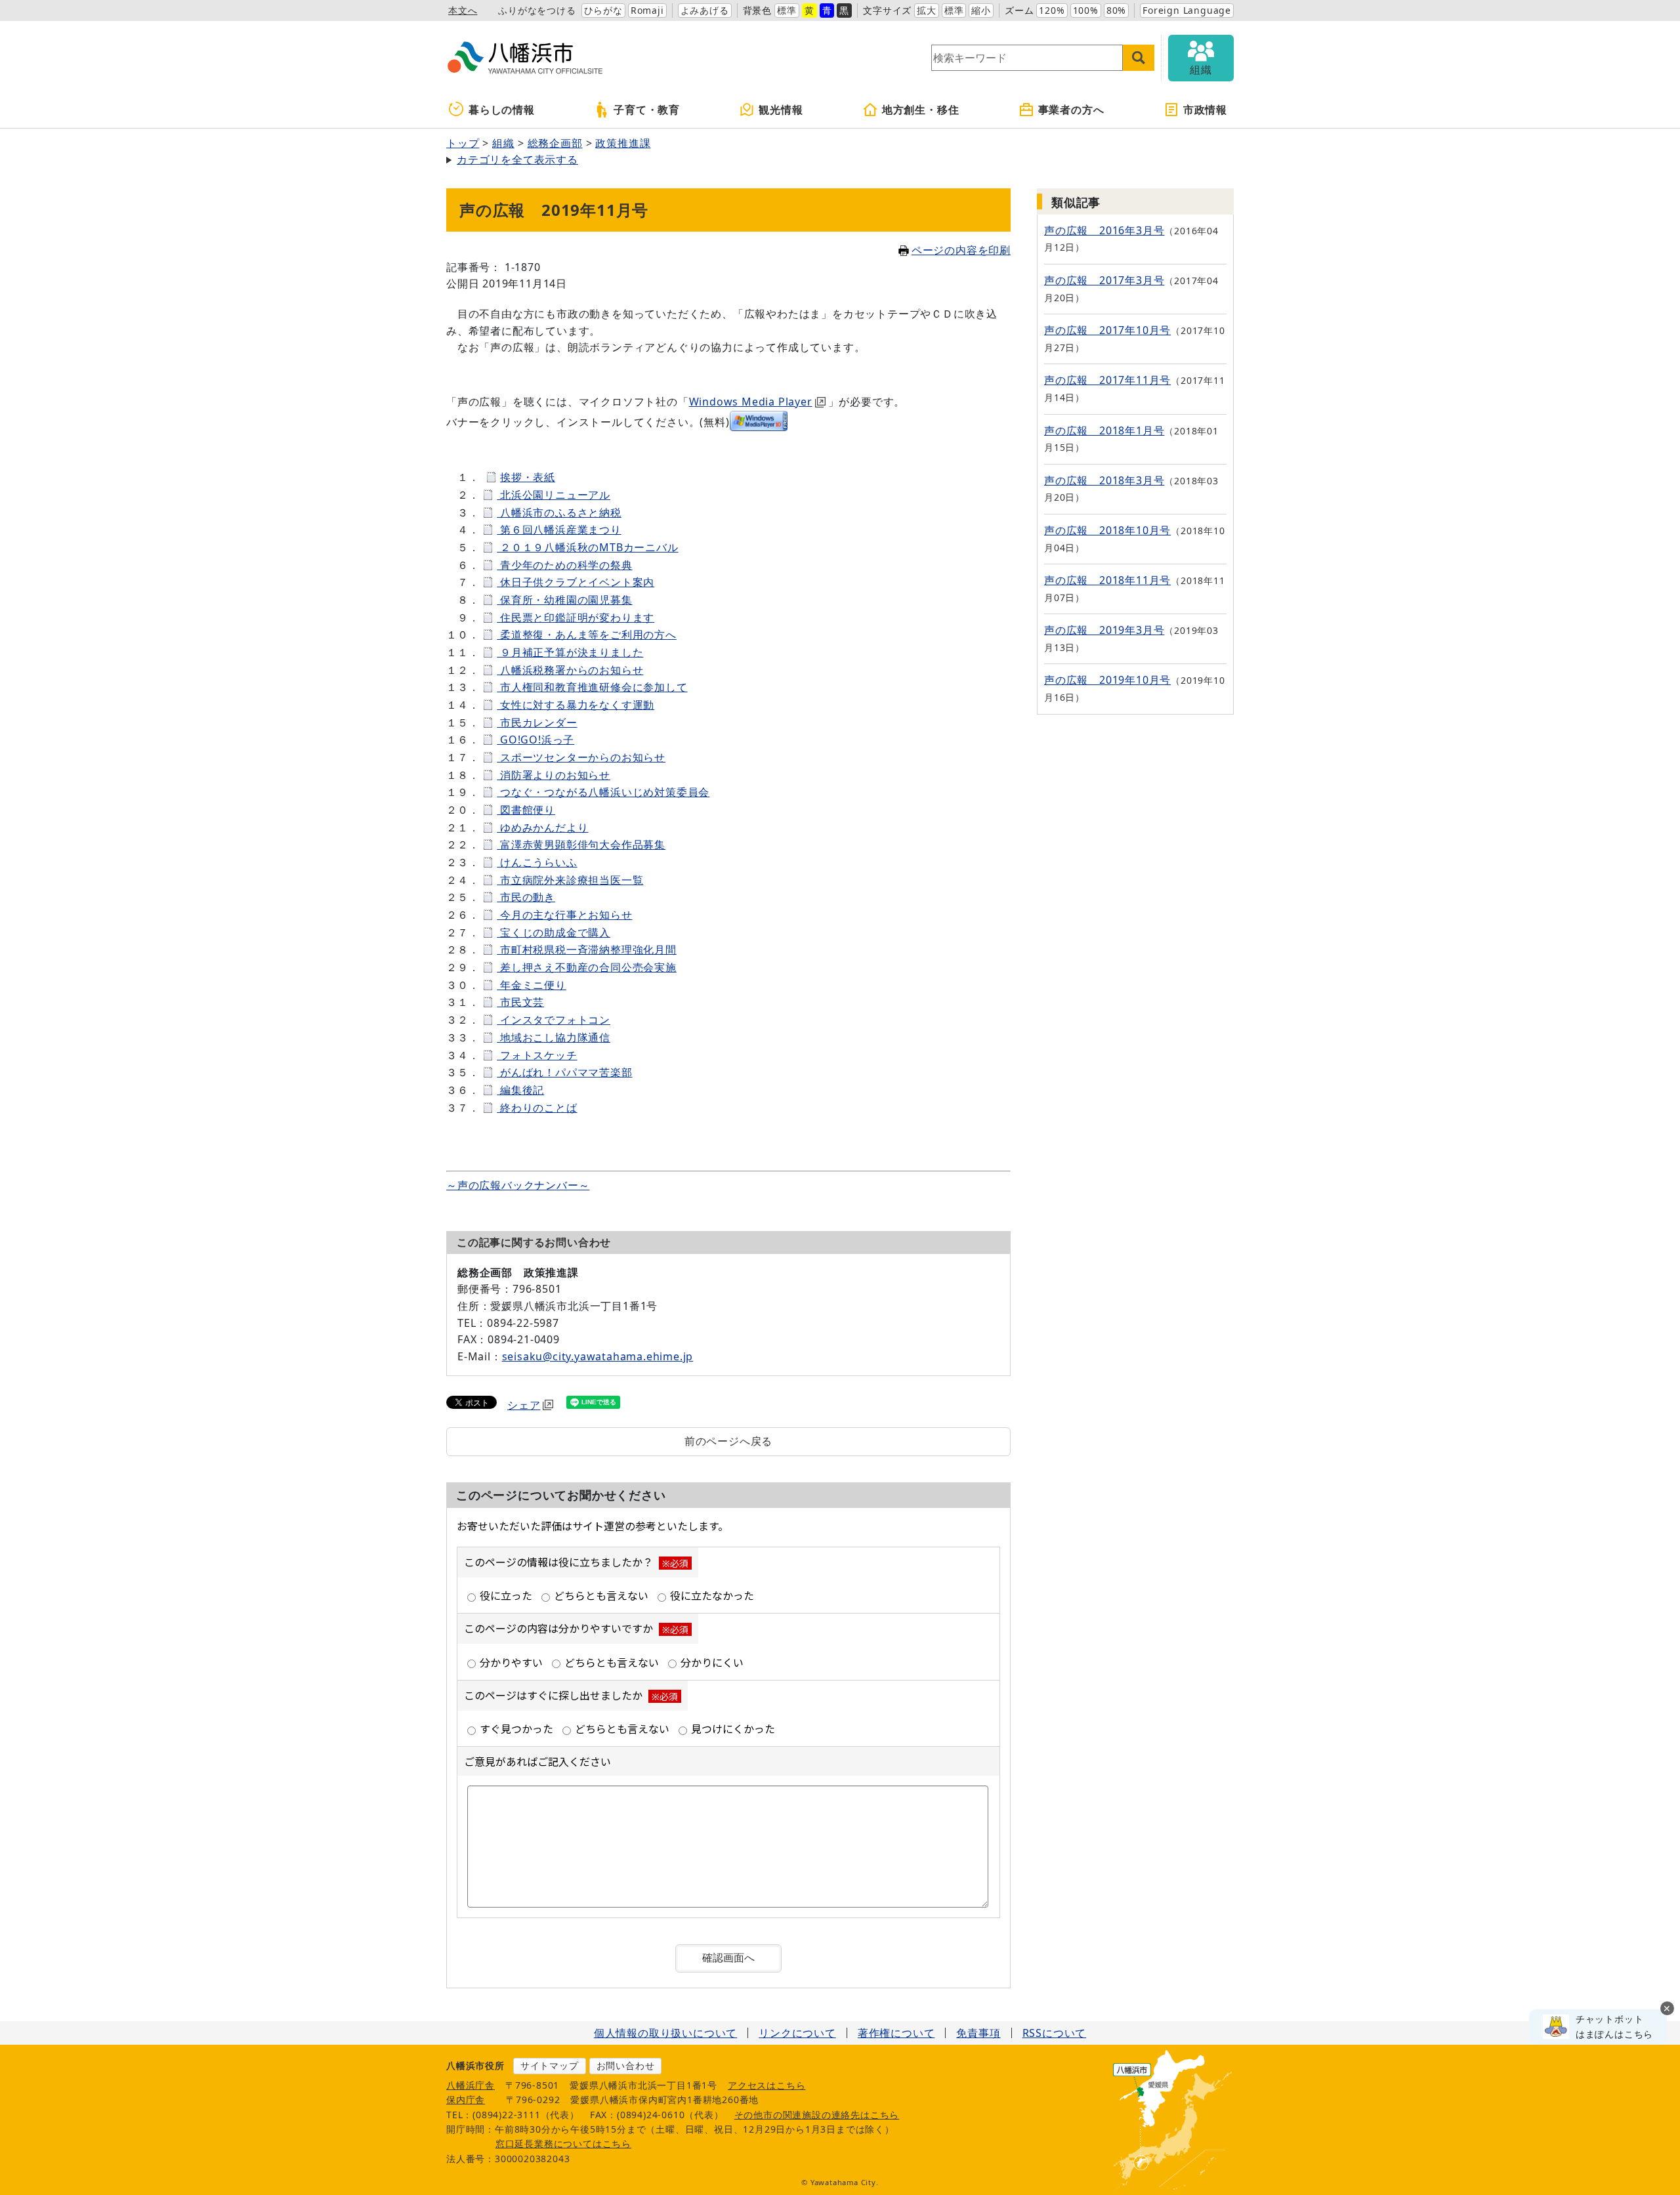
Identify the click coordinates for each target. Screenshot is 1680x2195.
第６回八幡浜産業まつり (559, 530)
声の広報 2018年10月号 (1107, 530)
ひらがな (603, 10)
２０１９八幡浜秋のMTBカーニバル (587, 547)
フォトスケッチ (537, 1055)
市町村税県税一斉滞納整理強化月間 (587, 950)
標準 (787, 10)
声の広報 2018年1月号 (1104, 430)
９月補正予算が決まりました (570, 652)
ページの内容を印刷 (961, 250)
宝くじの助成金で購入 (554, 932)
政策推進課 (623, 143)
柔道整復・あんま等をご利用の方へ (587, 635)
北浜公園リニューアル (554, 495)
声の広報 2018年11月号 (1107, 580)
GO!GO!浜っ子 (535, 740)
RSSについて (1055, 2033)
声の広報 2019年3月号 (1104, 630)
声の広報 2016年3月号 (1104, 230)
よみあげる (705, 10)
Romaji (647, 10)
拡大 (927, 10)
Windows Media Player (751, 402)
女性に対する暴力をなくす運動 (576, 705)
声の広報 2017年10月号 (1107, 330)
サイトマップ (550, 2065)
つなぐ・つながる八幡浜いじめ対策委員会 (603, 792)
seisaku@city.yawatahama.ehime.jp (598, 1356)
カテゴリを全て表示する (517, 159)
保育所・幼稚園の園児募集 (564, 600)
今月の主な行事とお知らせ (564, 915)
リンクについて (797, 2033)
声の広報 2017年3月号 (1104, 280)
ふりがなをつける (537, 10)
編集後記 (520, 1090)
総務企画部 (555, 143)
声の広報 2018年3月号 (1104, 480)
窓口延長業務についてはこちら (563, 2143)
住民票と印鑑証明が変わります (576, 617)
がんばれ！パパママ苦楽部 (564, 1072)
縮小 (981, 10)
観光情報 (781, 110)
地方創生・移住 (921, 110)
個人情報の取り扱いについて (665, 2033)
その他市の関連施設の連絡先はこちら (817, 2115)
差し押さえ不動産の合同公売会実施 (587, 967)
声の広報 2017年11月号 (1107, 380)
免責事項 (978, 2033)
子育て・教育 (647, 110)
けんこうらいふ (537, 862)
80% (1116, 10)
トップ (463, 143)
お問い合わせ (626, 2065)
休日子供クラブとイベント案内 (576, 582)
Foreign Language (1187, 10)
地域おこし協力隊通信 (554, 1037)
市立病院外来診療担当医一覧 (570, 880)
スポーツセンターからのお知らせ (581, 757)
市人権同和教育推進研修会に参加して (592, 687)
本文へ (463, 10)
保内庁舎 (466, 2100)
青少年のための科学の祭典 (564, 565)
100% (1086, 10)
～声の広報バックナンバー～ (518, 1185)
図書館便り (526, 810)
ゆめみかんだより (542, 827)
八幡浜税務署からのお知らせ (570, 670)
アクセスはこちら (766, 2085)
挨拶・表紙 (528, 477)
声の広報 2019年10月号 (1107, 680)
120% (1052, 10)
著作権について (896, 2033)
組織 (503, 143)
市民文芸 (520, 1002)
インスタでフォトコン (554, 1020)
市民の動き (526, 897)
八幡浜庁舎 (471, 2085)
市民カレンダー (537, 722)
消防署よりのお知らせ (554, 775)
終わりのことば (537, 1108)
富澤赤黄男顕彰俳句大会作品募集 (581, 845)
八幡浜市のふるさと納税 (559, 512)
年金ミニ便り (532, 985)
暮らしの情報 (502, 110)
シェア (524, 1405)
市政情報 (1205, 110)
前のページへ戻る (728, 1441)
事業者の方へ (1071, 110)
